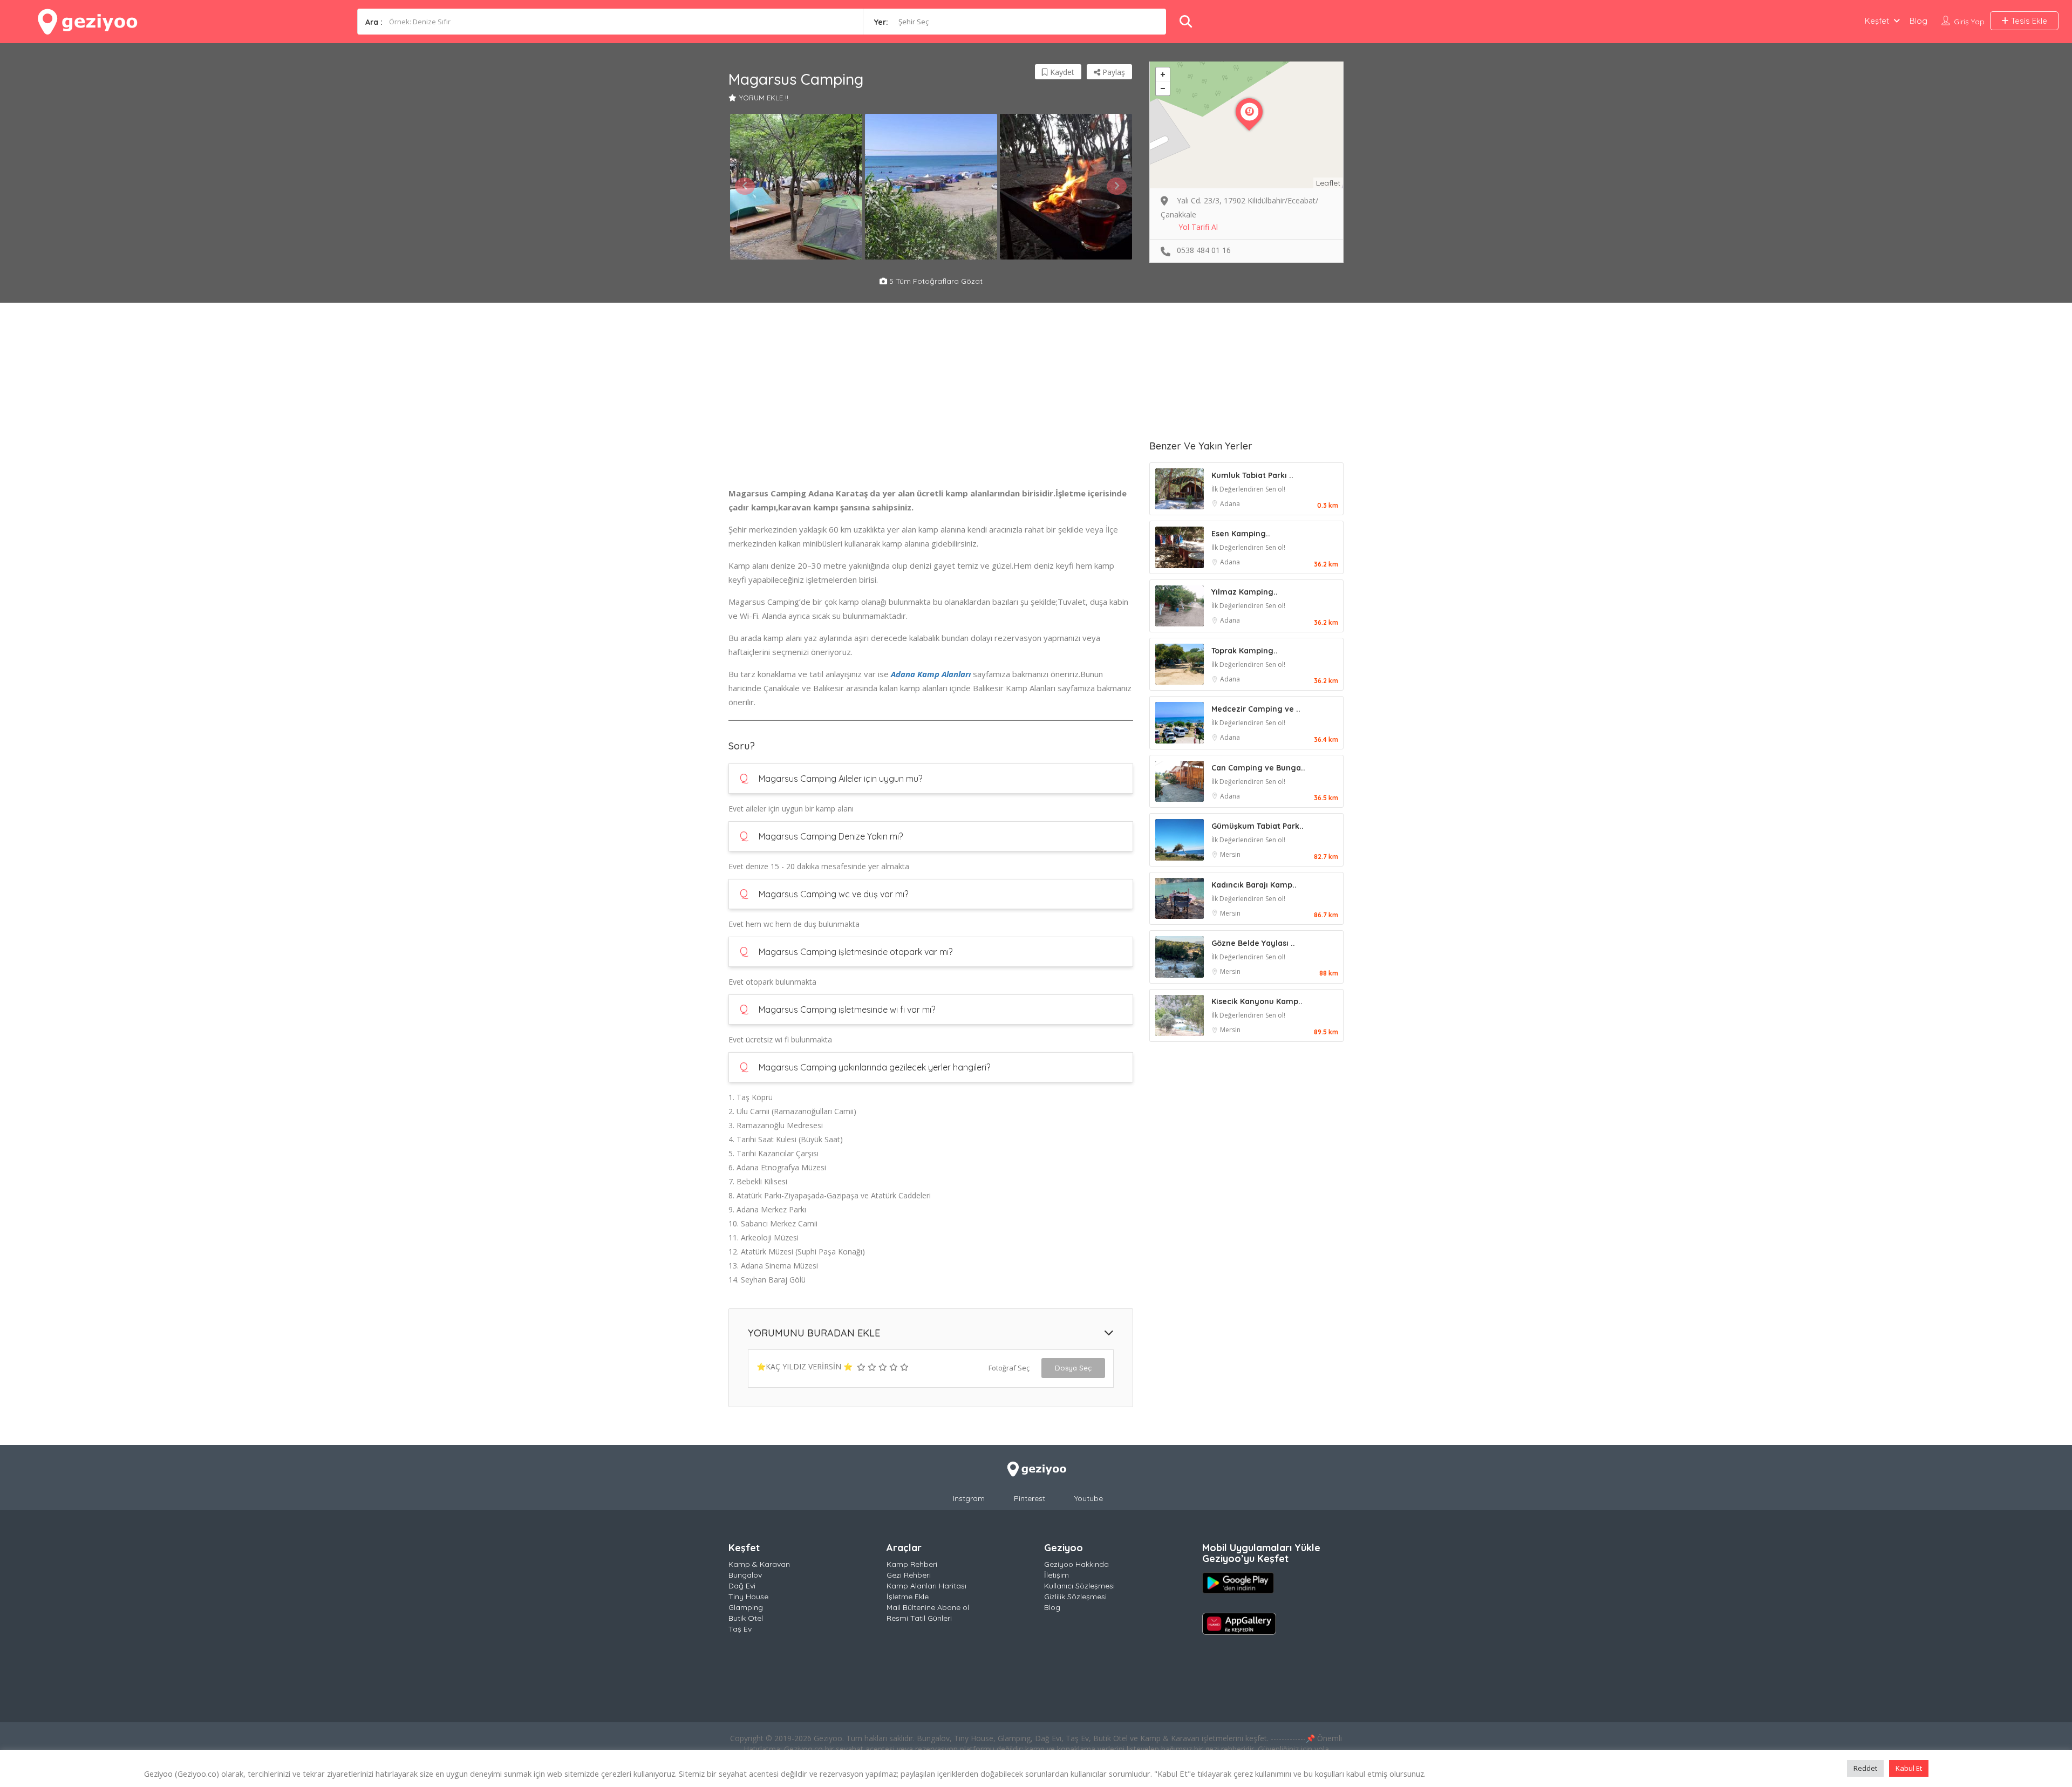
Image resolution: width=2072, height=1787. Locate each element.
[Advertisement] (931, 411)
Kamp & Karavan (759, 1564)
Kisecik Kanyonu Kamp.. (1257, 1001)
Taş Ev (740, 1629)
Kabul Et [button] (1909, 1768)
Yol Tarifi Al (1198, 227)
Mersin (1230, 854)
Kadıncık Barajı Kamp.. (1254, 885)
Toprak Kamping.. (1245, 651)
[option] (796, 187)
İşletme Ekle (908, 1597)
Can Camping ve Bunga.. (1258, 768)
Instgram (969, 1498)
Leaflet (1328, 183)
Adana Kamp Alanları (931, 674)
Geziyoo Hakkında (1076, 1564)
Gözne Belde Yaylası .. (1253, 943)
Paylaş (1113, 72)
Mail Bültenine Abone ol (928, 1607)
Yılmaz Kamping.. (1245, 592)
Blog (1918, 21)
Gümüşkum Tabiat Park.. (1257, 826)
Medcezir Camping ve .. (1256, 709)
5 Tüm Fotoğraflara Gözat (935, 281)
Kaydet (1061, 72)
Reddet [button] (1865, 1768)
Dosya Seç (1073, 1368)
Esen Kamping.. (1241, 534)
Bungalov (745, 1575)
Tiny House (748, 1597)
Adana (1230, 504)
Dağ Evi (742, 1586)
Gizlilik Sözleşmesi (1075, 1597)
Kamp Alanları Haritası (926, 1586)
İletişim (1057, 1575)
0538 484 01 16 (1204, 250)
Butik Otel (746, 1618)
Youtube (1089, 1498)
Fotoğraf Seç (1009, 1368)
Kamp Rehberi (912, 1564)
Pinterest (1030, 1498)
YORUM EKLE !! (764, 98)
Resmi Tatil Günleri (919, 1618)
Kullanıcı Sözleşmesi (1079, 1586)
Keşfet (1877, 21)
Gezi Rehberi (909, 1575)
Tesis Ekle (2028, 21)
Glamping (746, 1607)
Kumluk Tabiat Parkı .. (1252, 475)
